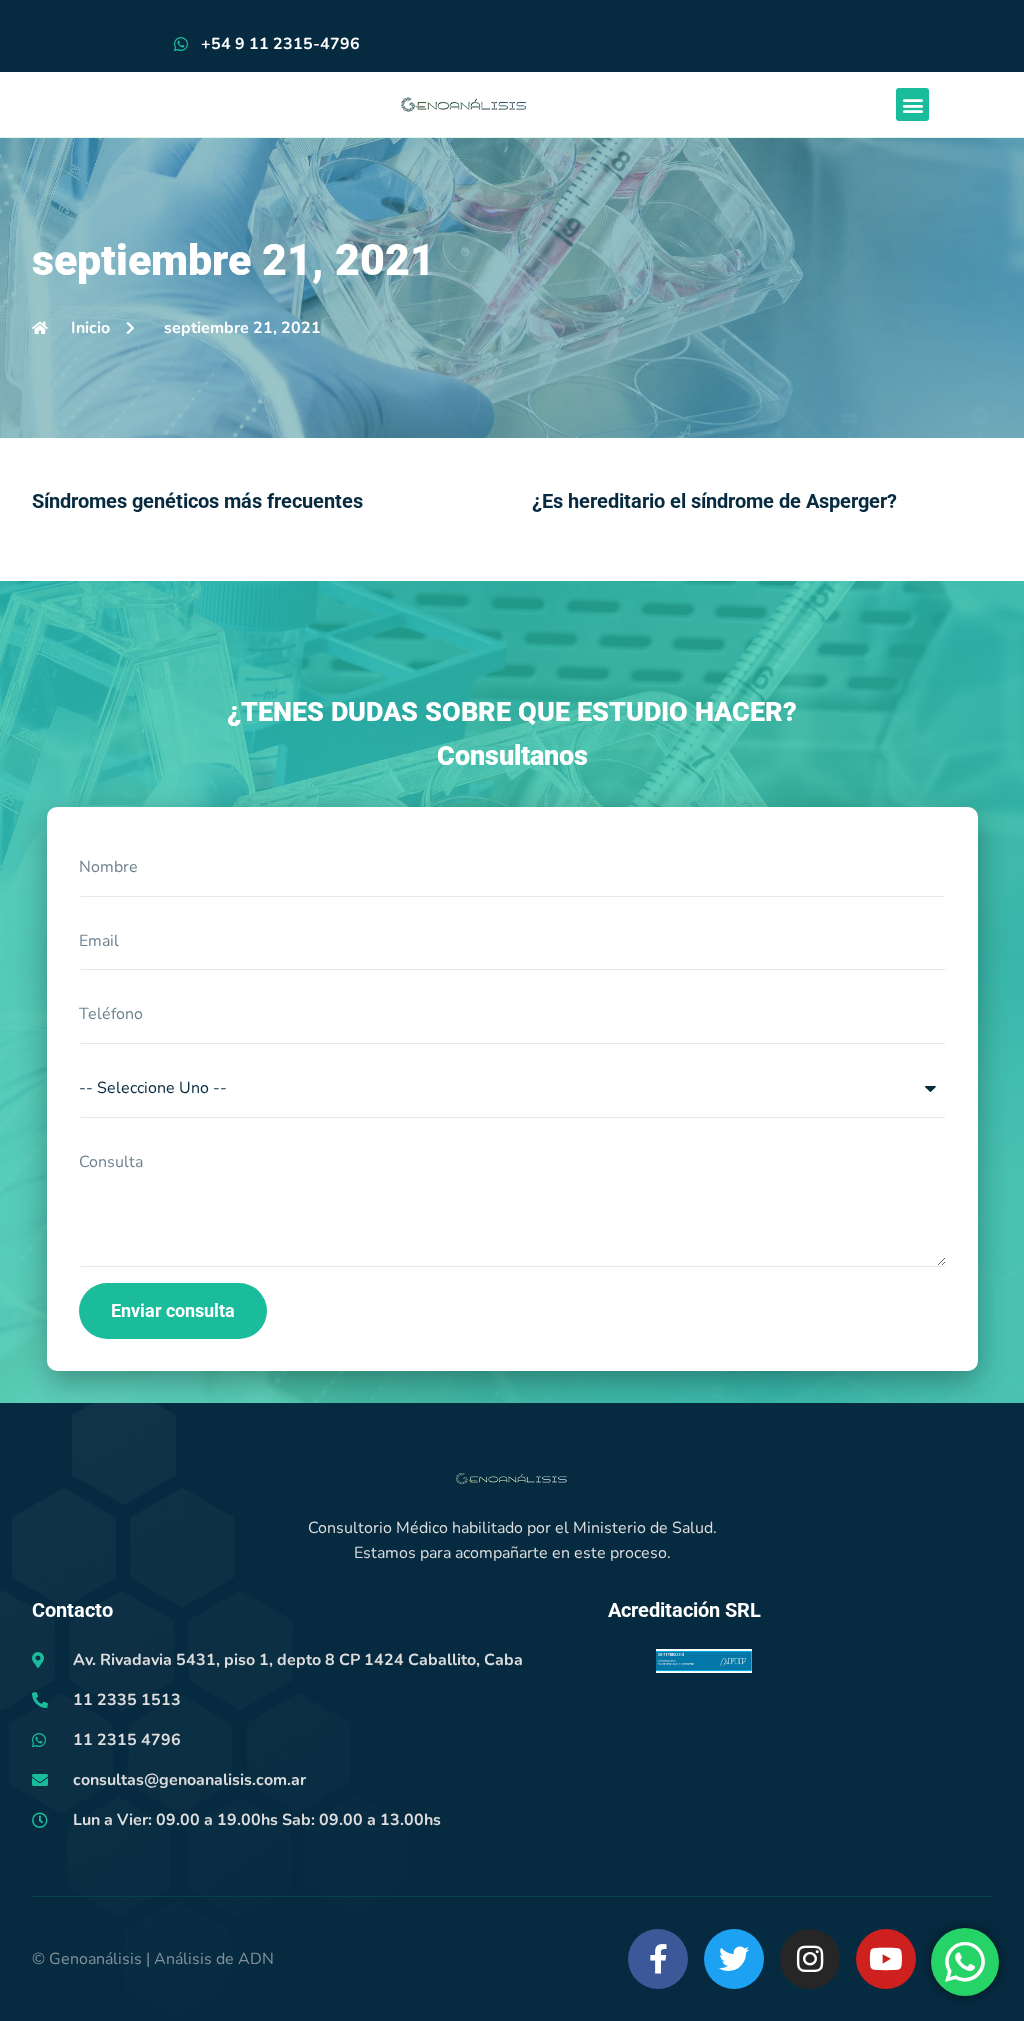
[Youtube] (886, 1959)
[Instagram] (810, 1959)
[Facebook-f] (658, 1959)
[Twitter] (734, 1959)
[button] (912, 104)
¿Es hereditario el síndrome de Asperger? (714, 501)
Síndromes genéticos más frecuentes (197, 501)
